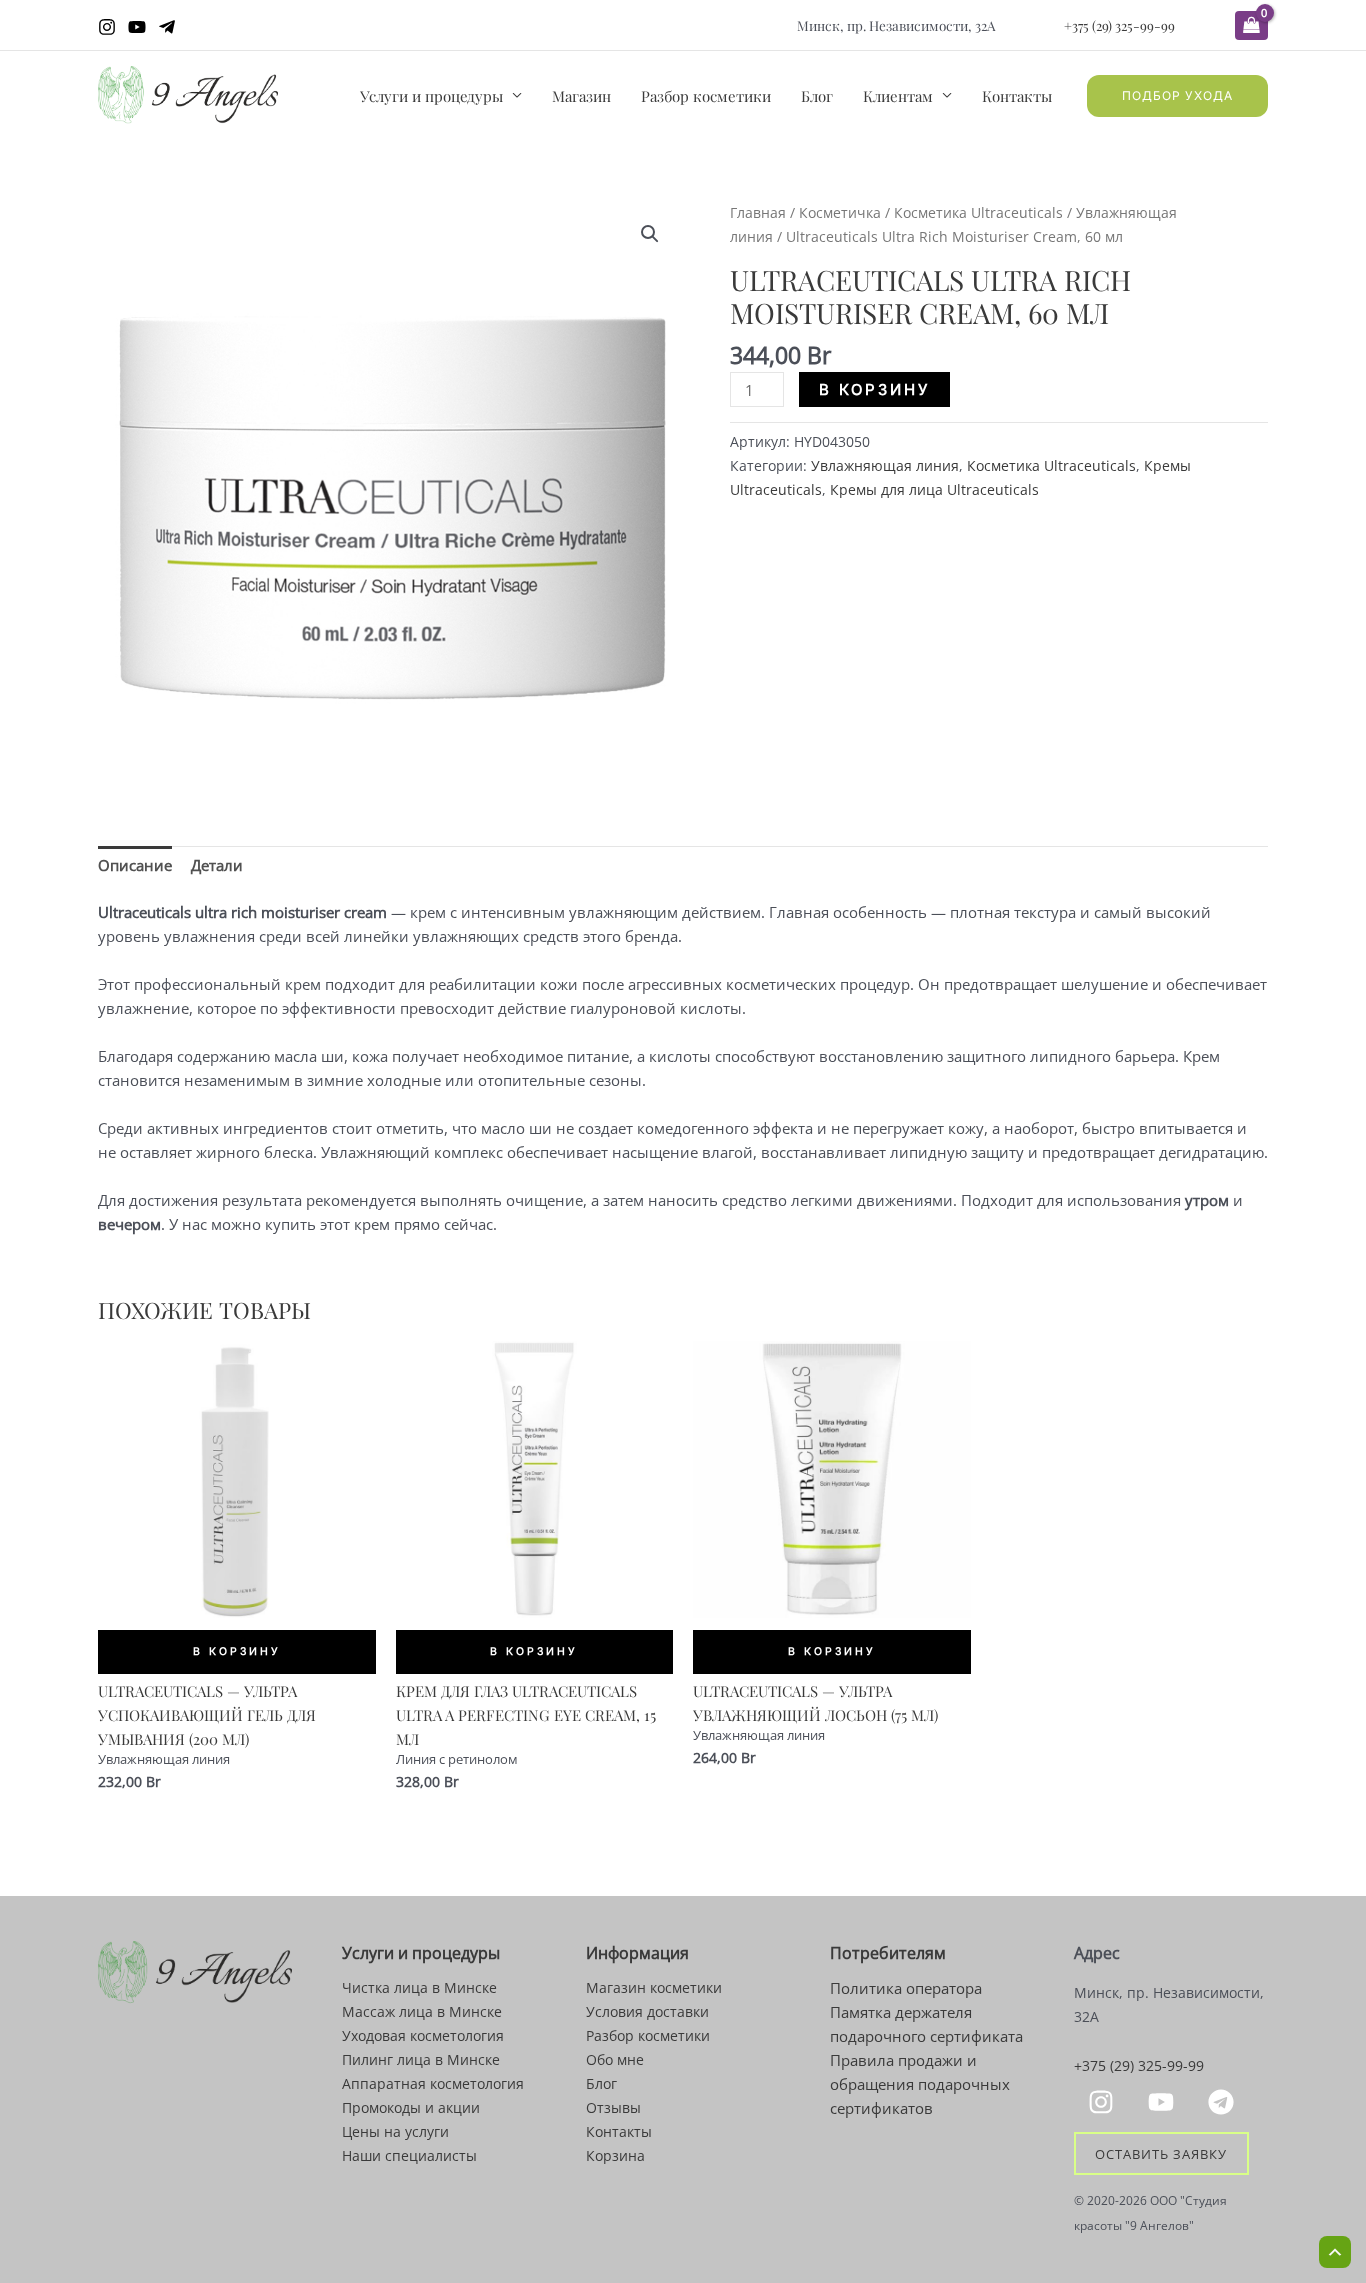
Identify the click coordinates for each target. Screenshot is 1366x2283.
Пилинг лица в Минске (421, 2059)
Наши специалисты (409, 2155)
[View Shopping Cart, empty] (1251, 25)
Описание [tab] (135, 865)
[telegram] (1224, 2102)
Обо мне (615, 2059)
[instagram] (1104, 2102)
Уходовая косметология (423, 2035)
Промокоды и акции (411, 2107)
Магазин (581, 96)
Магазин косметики (654, 1987)
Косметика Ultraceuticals (978, 212)
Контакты (1017, 96)
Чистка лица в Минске (419, 1987)
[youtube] (1164, 2102)
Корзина (615, 2155)
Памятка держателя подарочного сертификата (926, 2024)
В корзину (874, 389)
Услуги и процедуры (431, 96)
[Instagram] (107, 27)
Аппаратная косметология (433, 2083)
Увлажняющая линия (885, 466)
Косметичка (840, 212)
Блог (817, 96)
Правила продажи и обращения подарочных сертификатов (920, 2084)
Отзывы (613, 2107)
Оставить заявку (1161, 2154)
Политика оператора (906, 1988)
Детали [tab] (217, 865)
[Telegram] (167, 27)
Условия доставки (647, 2011)
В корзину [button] (237, 1651)
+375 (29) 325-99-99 (1119, 25)
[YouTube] (137, 27)
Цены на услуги (395, 2131)
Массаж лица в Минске (422, 2011)
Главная (758, 212)
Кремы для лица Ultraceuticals (934, 490)
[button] (1177, 96)
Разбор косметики (706, 96)
